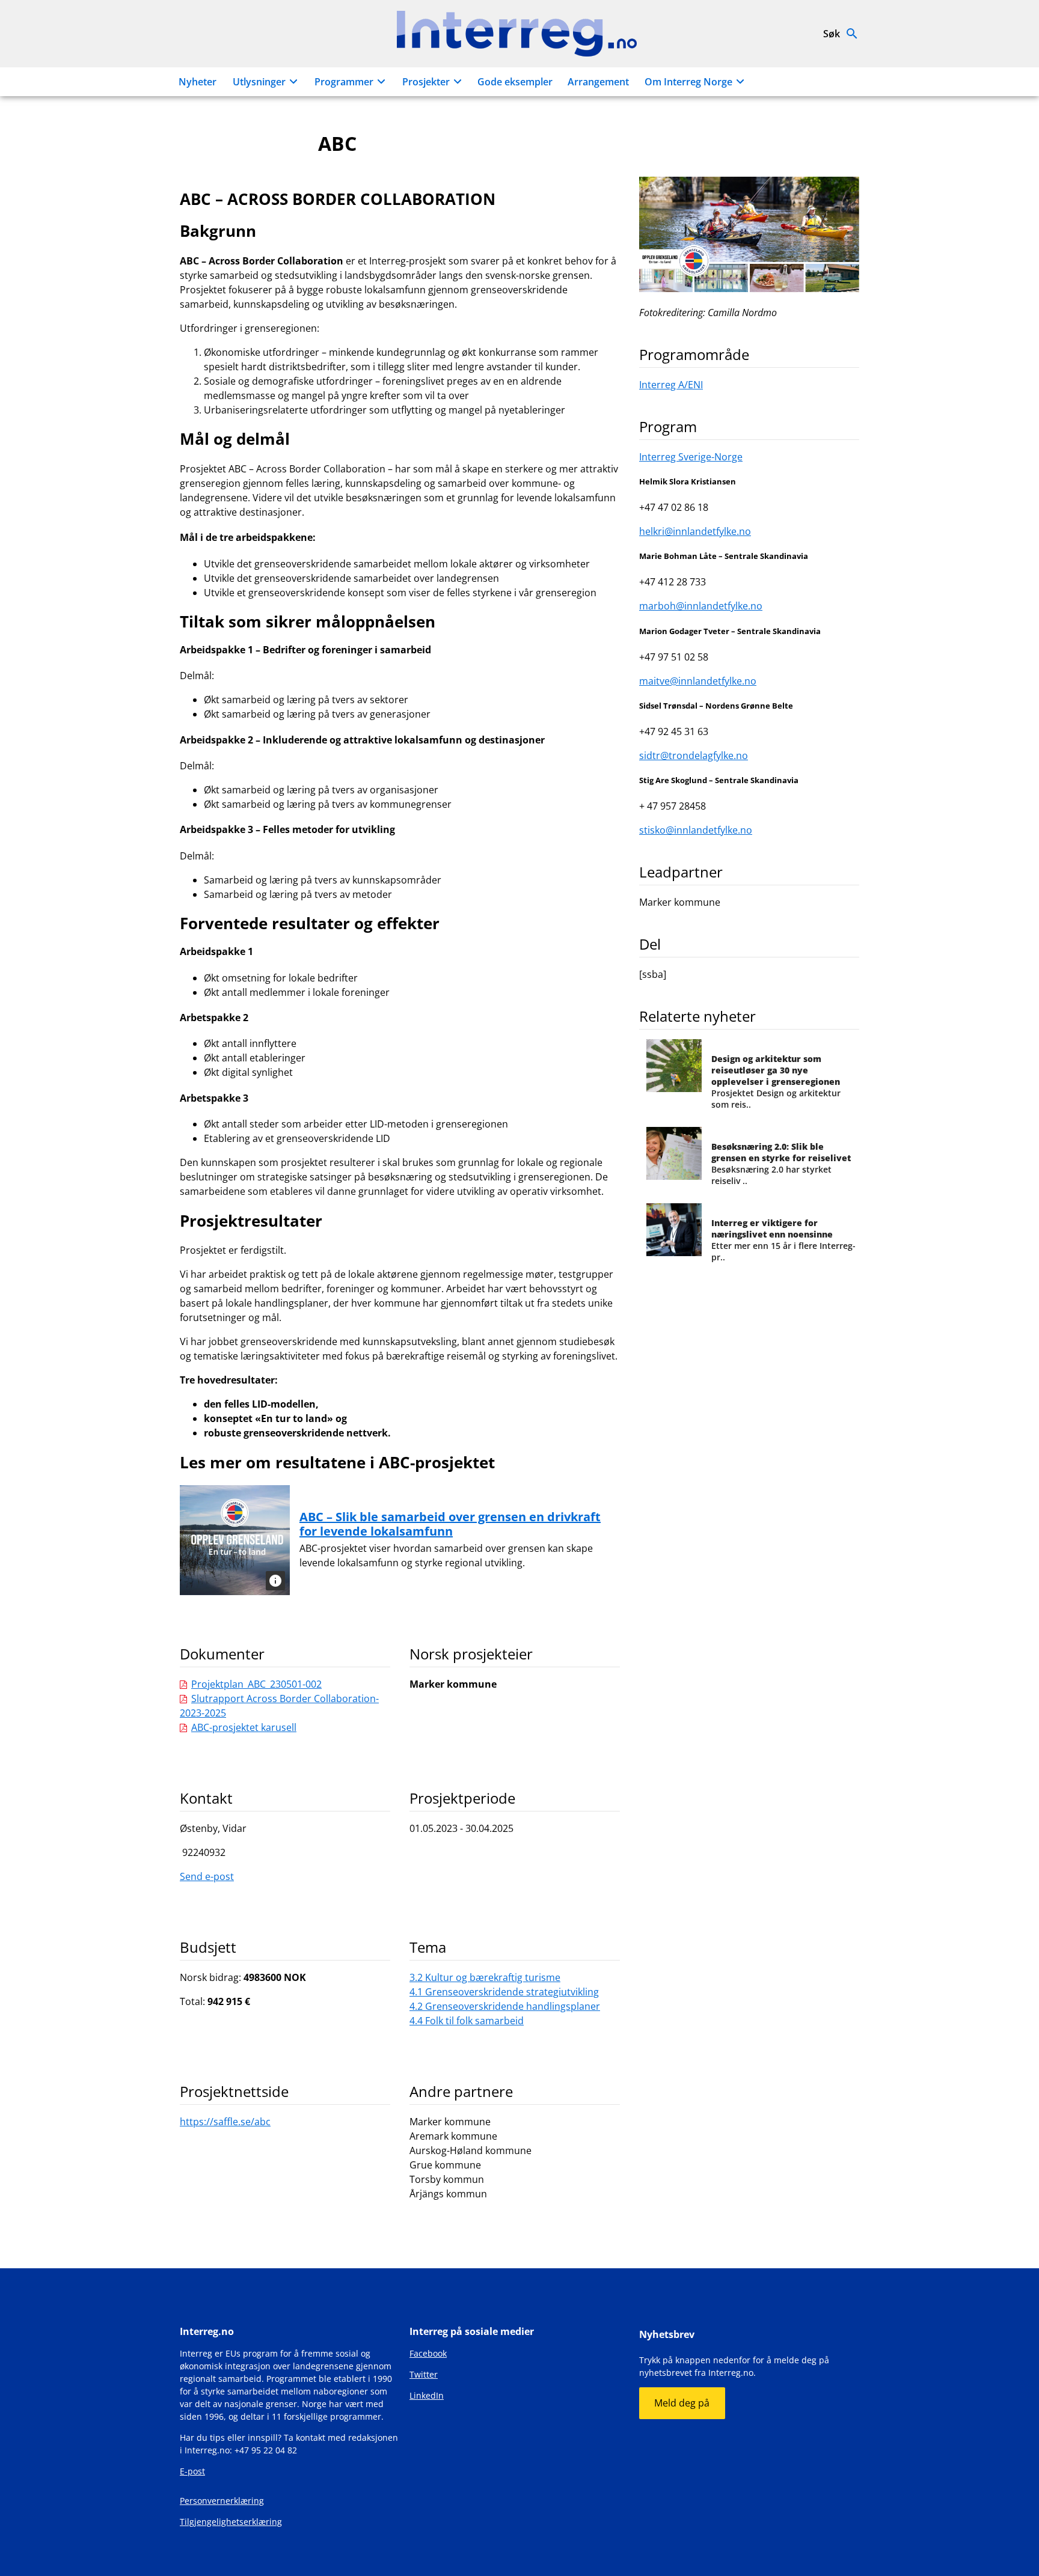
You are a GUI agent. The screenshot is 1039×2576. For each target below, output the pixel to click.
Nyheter (198, 82)
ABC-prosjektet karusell (244, 1727)
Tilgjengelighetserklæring (231, 2522)
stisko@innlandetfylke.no (696, 830)
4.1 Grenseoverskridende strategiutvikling (504, 1992)
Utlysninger (259, 82)
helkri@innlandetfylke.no (695, 531)
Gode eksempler (515, 82)
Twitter (424, 2374)
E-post (192, 2471)
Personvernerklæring (222, 2501)
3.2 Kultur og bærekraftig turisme (485, 1977)
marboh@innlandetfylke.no (701, 606)
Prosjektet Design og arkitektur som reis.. (776, 1082)
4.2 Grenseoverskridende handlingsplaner (505, 2006)
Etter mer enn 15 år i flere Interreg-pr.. (783, 1240)
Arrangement (598, 82)
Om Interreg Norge (688, 82)
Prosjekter (426, 82)
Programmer (344, 82)
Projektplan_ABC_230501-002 (256, 1684)
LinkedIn (427, 2395)
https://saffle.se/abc (225, 2122)
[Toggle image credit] (275, 1581)
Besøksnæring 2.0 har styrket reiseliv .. (781, 1164)
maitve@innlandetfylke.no (698, 681)
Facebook (428, 2353)
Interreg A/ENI (671, 385)
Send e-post (207, 1876)
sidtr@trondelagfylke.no (694, 755)
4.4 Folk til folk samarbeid (467, 2021)
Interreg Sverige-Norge (691, 457)
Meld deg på (682, 2403)
